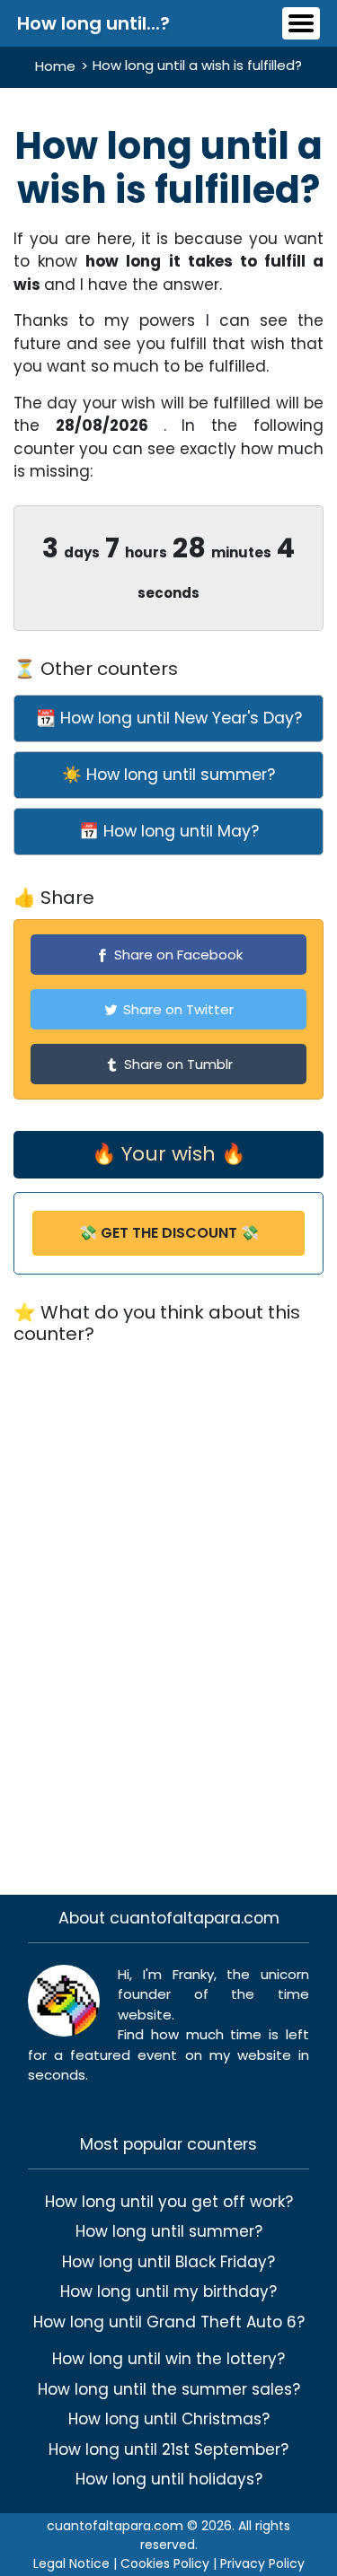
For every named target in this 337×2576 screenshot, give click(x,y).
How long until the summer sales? (169, 2389)
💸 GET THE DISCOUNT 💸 (169, 1233)
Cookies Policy (165, 2563)
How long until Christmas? (169, 2419)
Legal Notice (71, 2563)
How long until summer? (169, 2231)
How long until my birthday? (168, 2291)
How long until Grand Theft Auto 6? (169, 2322)
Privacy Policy (262, 2563)
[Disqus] (168, 1608)
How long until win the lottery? (168, 2359)
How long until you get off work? (169, 2202)
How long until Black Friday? (168, 2262)
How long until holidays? (169, 2479)
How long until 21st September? (168, 2449)
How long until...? (93, 23)
